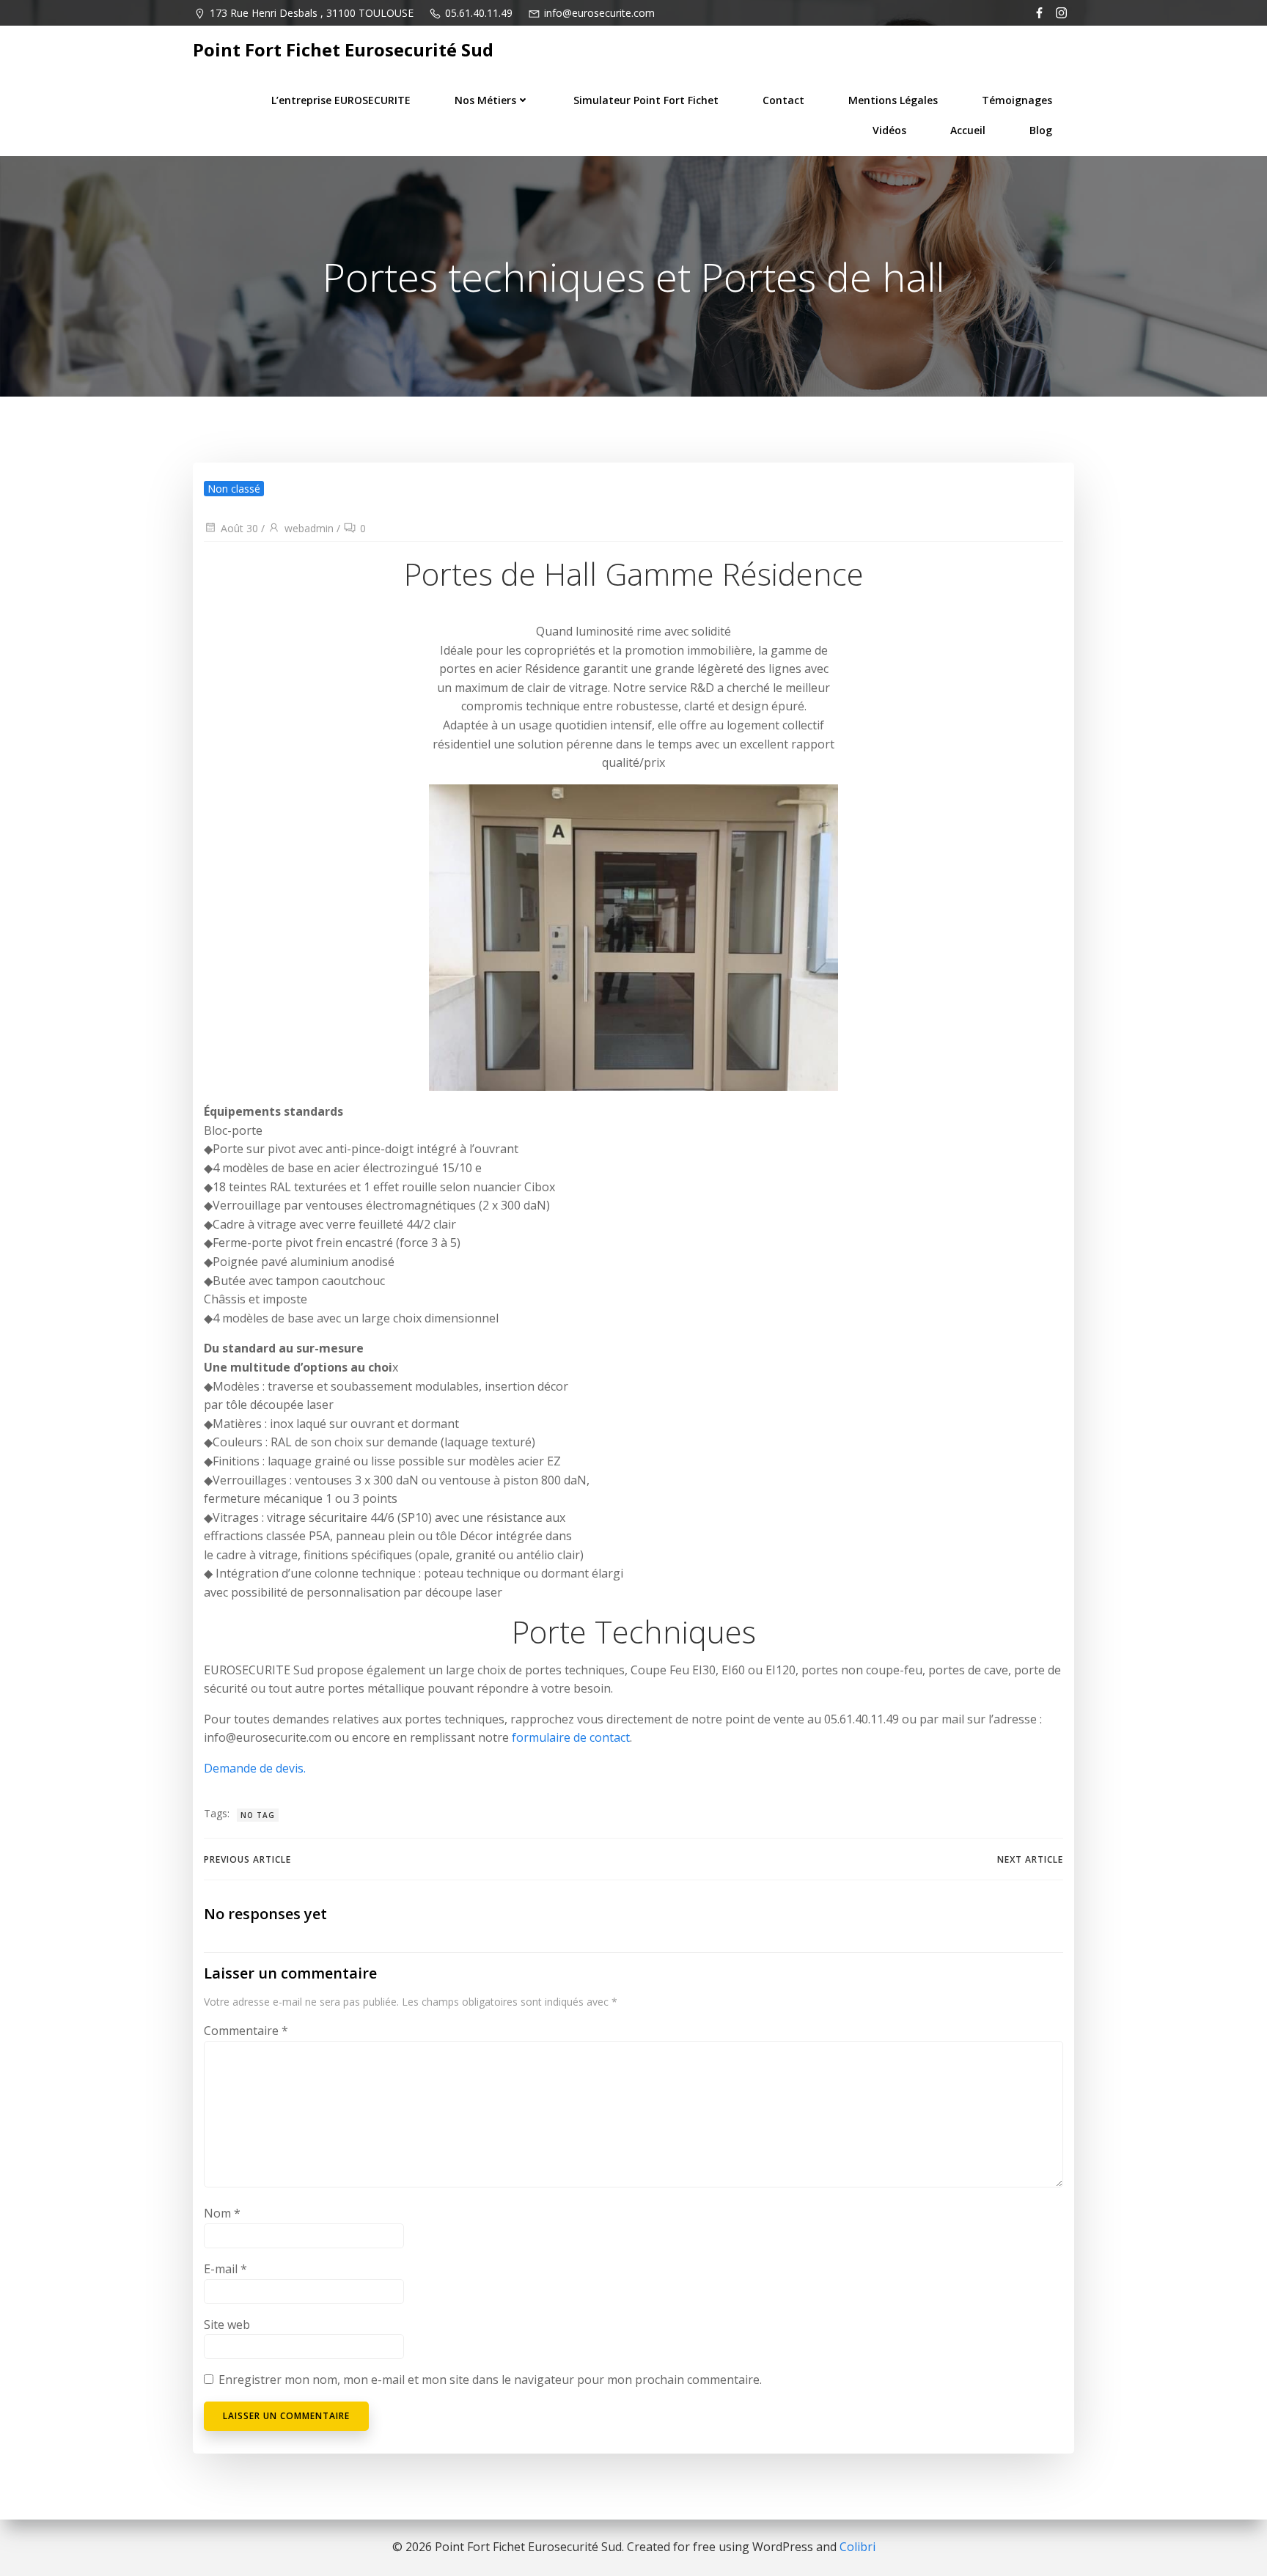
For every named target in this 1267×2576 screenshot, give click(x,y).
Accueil (968, 130)
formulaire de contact (571, 1737)
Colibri (857, 2547)
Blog (1041, 130)
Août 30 (239, 528)
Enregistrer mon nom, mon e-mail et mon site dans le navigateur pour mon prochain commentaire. (490, 2380)
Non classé (234, 489)
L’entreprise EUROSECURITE (341, 100)
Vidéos (889, 130)
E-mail (225, 2269)
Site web (227, 2325)
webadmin (309, 528)
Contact (783, 100)
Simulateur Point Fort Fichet (646, 100)
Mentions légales (893, 100)
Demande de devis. (255, 1768)
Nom (222, 2213)
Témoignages (1017, 100)
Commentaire (246, 2031)
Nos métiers (485, 100)
